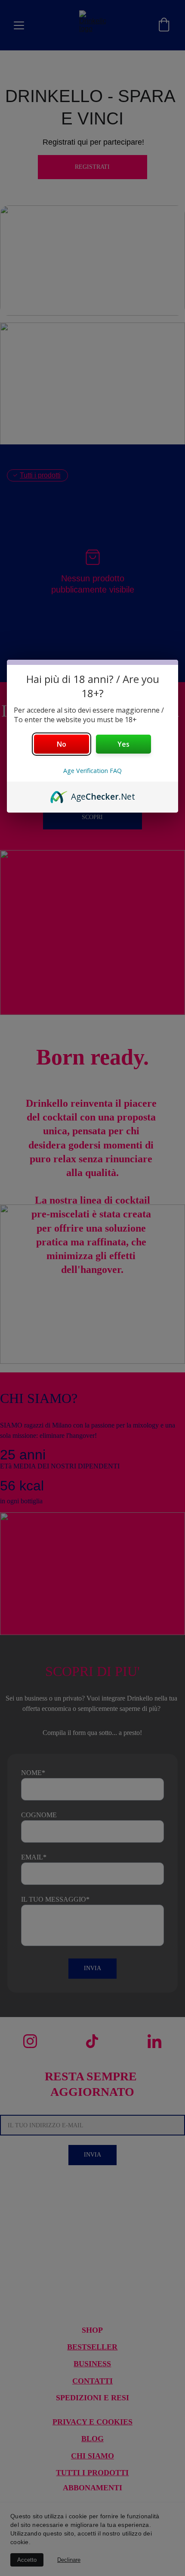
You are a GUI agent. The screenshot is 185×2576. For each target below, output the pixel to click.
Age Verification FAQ (92, 771)
